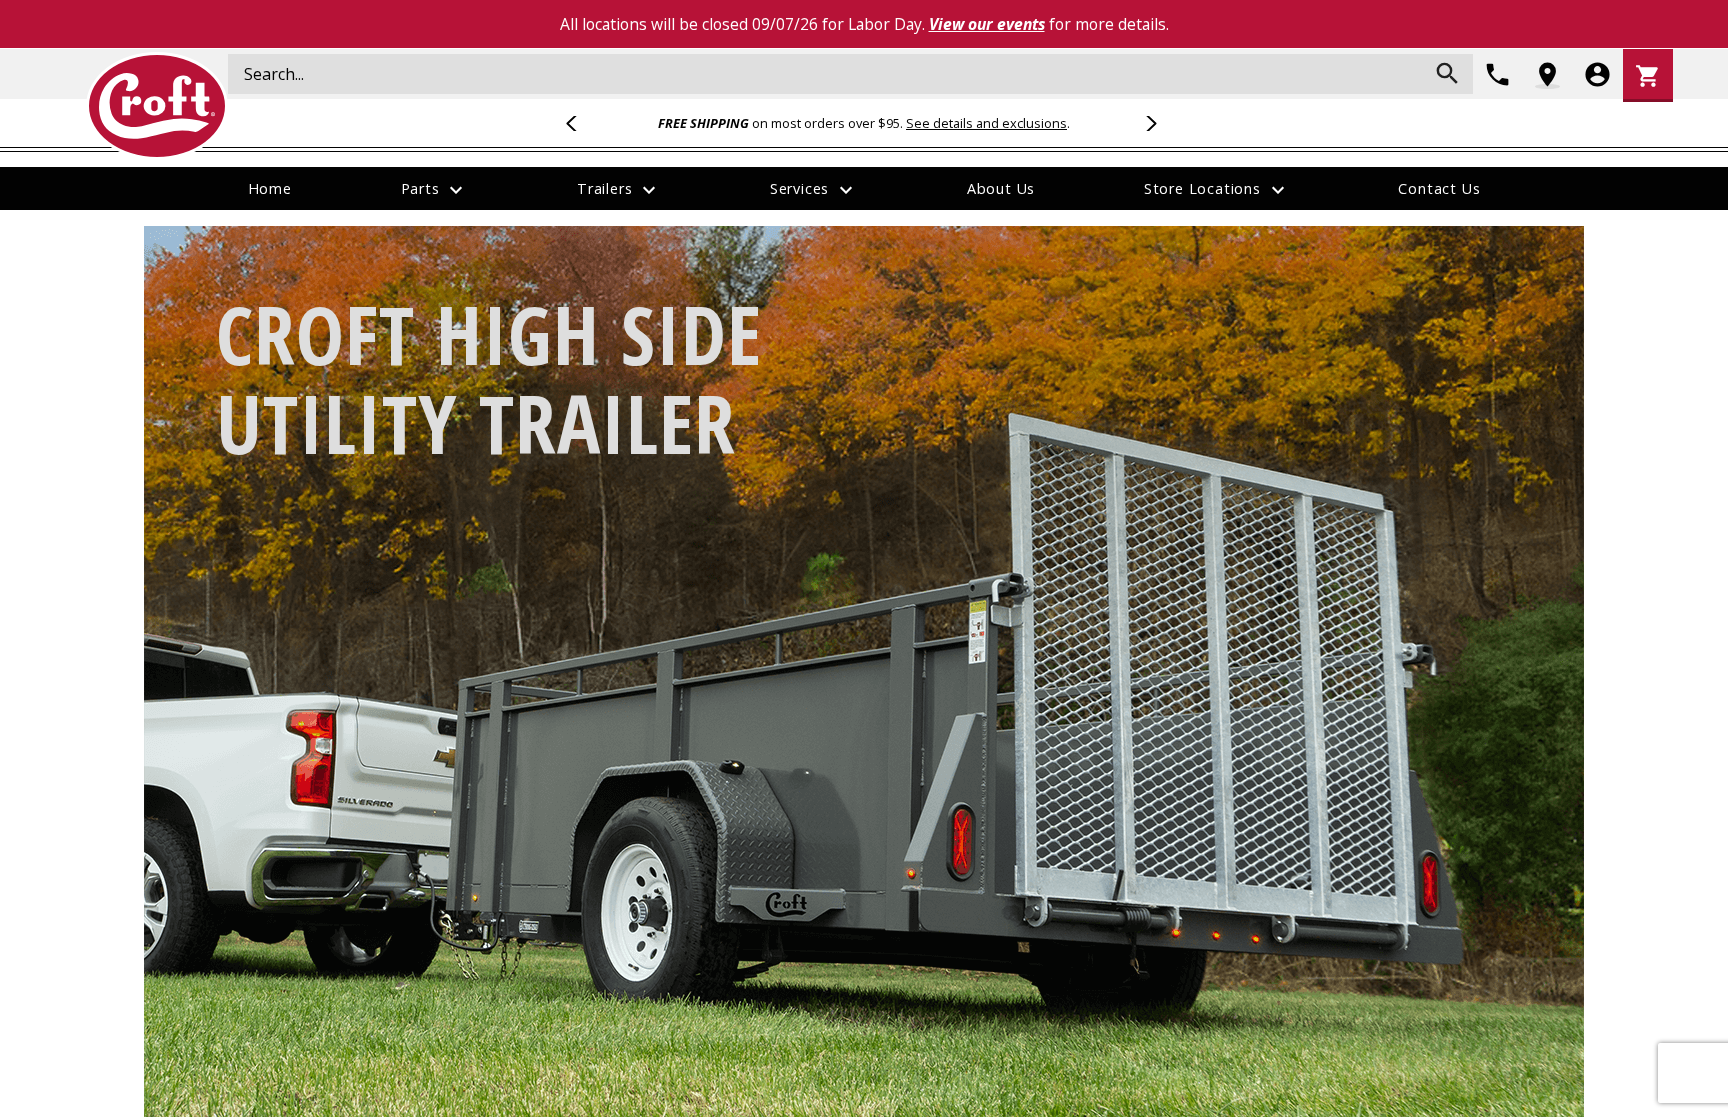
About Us (1001, 188)
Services (814, 190)
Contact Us (1439, 188)
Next (1148, 123)
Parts (435, 190)
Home (270, 188)
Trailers (619, 190)
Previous (580, 123)
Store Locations (1217, 190)
